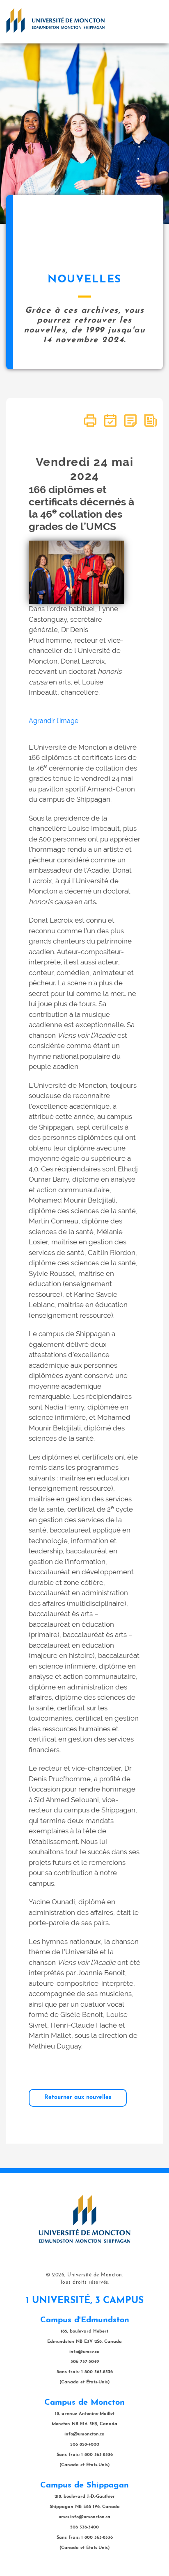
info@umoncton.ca (84, 2434)
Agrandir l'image (54, 721)
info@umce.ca (84, 2352)
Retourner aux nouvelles (78, 2097)
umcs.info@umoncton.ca (84, 2517)
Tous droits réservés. (85, 2283)
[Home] (55, 20)
